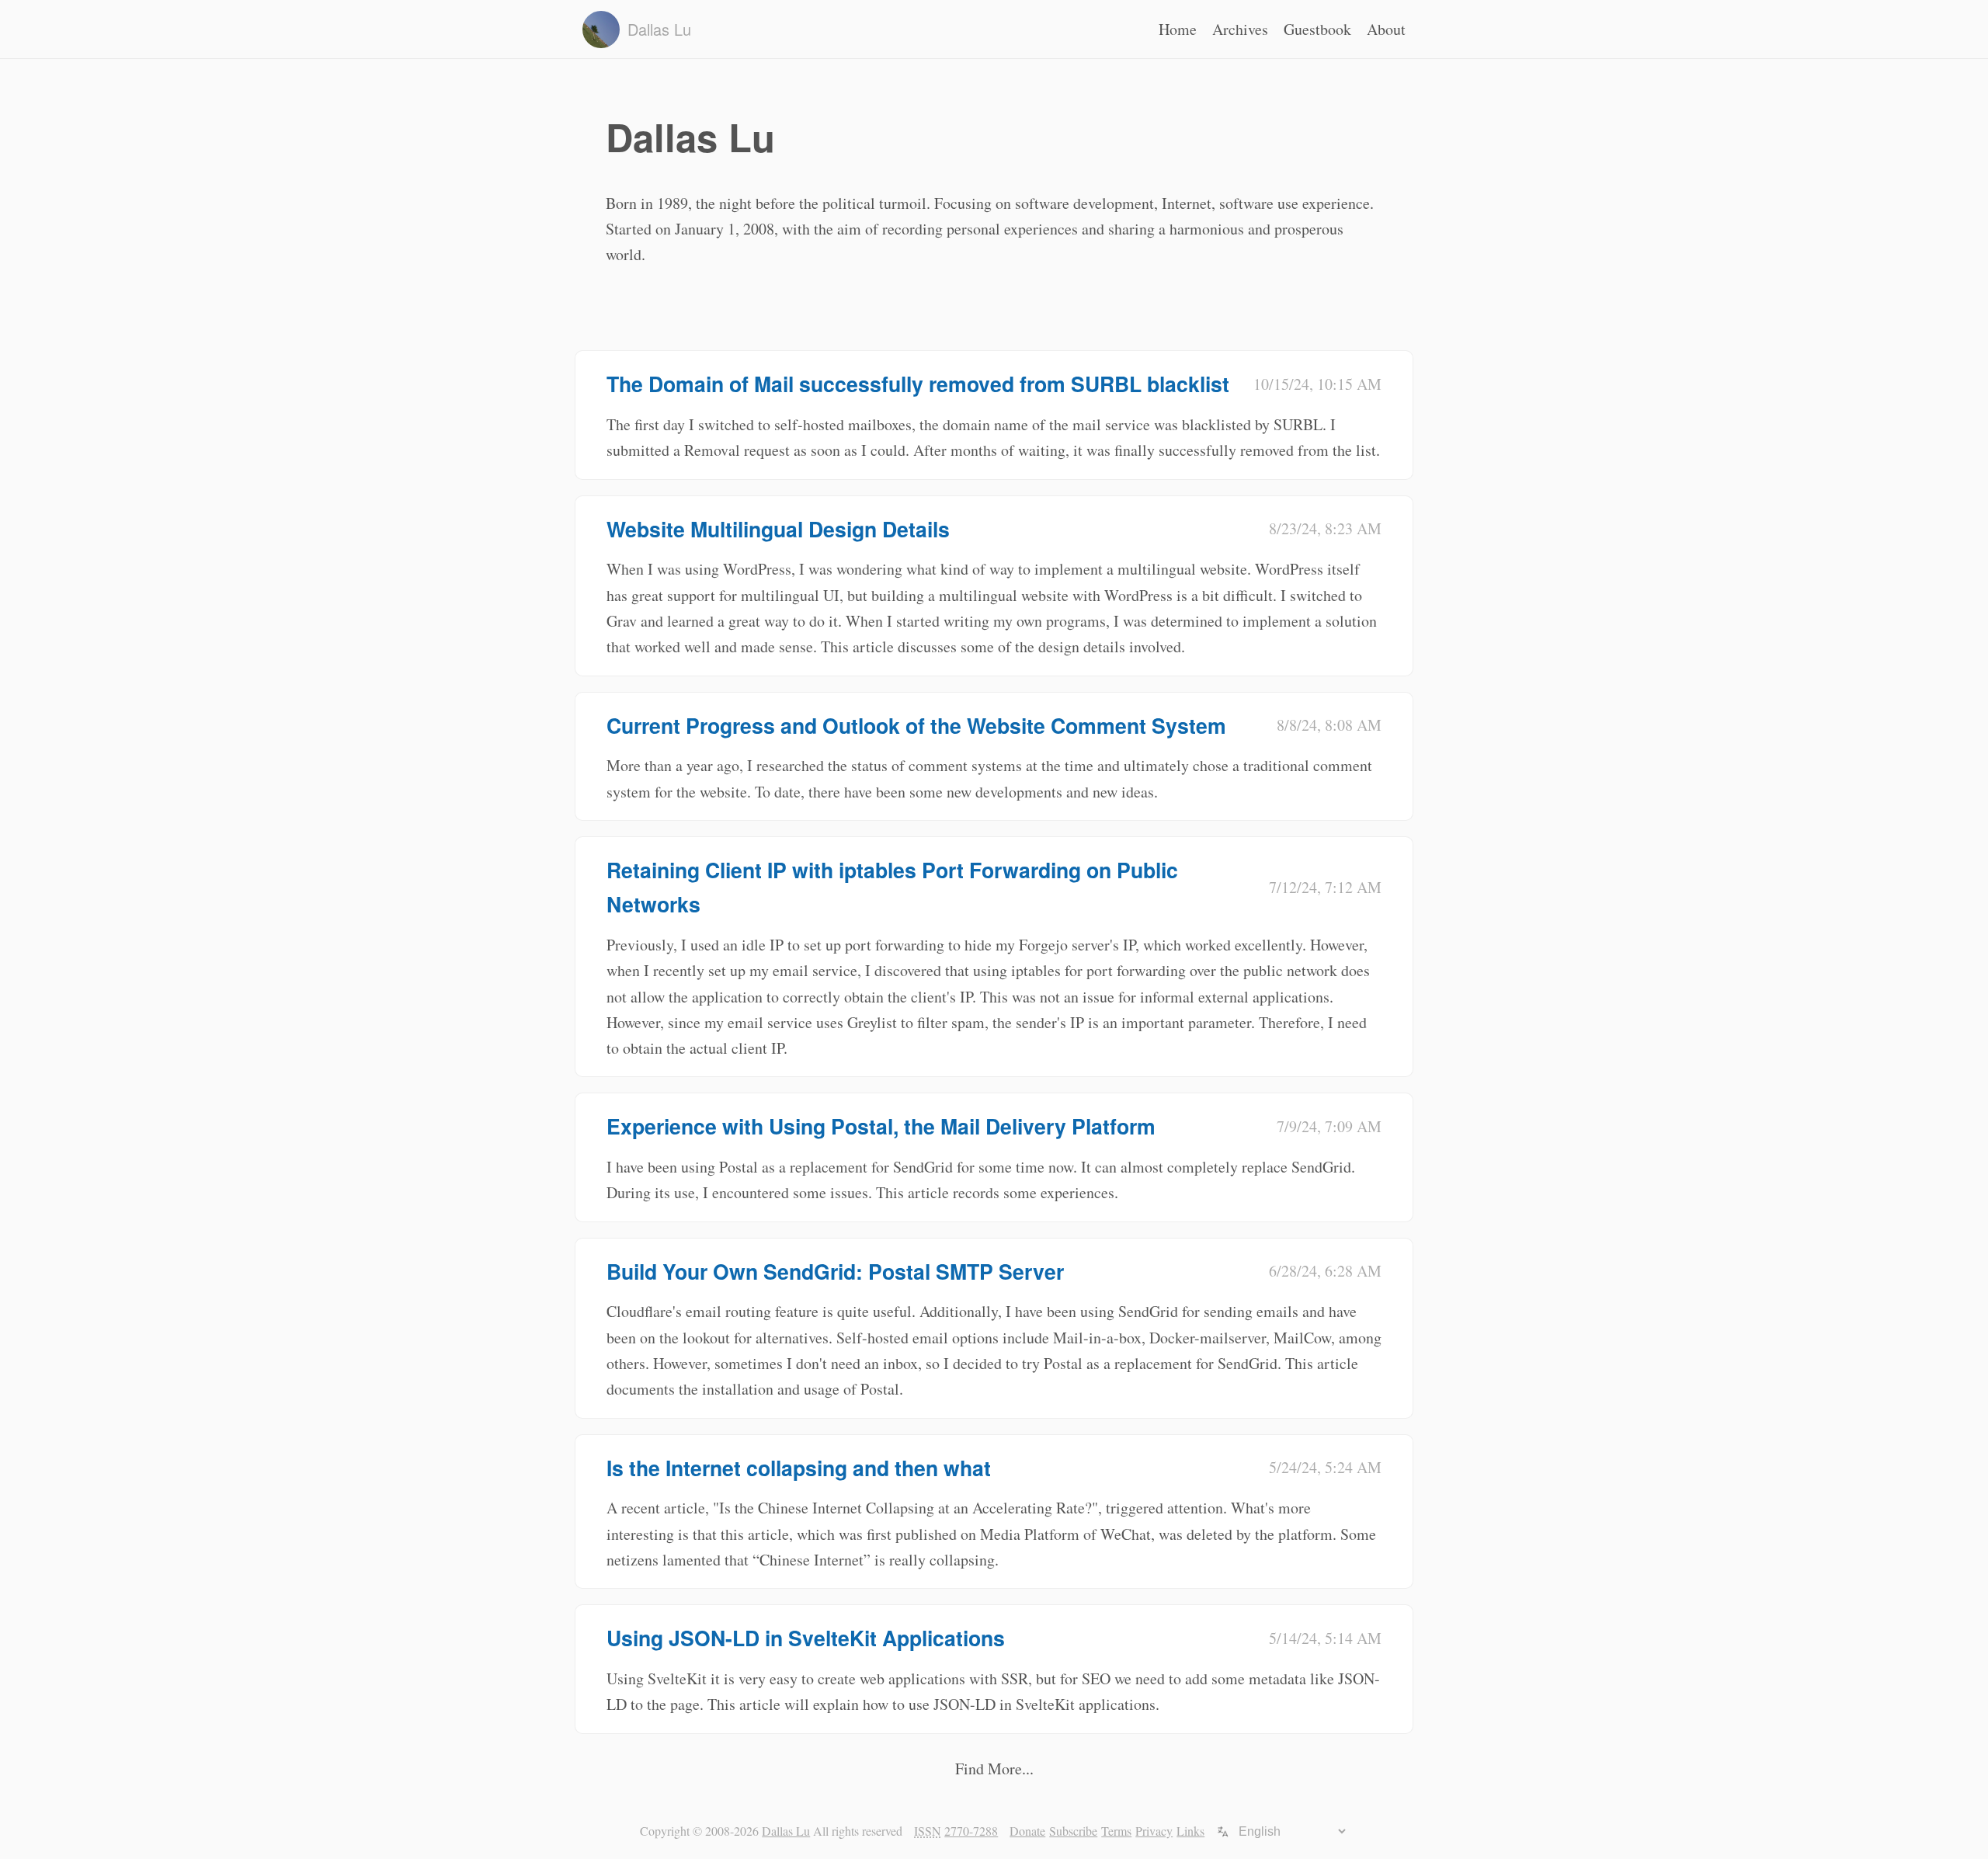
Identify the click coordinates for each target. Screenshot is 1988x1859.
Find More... (994, 1769)
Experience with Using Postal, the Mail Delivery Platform (881, 1126)
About (1386, 29)
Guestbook (1317, 29)
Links (1190, 1831)
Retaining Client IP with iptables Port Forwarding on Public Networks (892, 887)
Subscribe (1073, 1831)
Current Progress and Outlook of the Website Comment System (916, 725)
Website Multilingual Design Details (778, 529)
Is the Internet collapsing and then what (799, 1468)
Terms (1116, 1831)
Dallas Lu (786, 1831)
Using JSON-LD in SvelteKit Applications (806, 1638)
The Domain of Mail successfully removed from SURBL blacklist (918, 384)
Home (1178, 29)
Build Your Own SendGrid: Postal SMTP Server (835, 1271)
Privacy (1154, 1831)
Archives (1240, 29)
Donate (1027, 1831)
